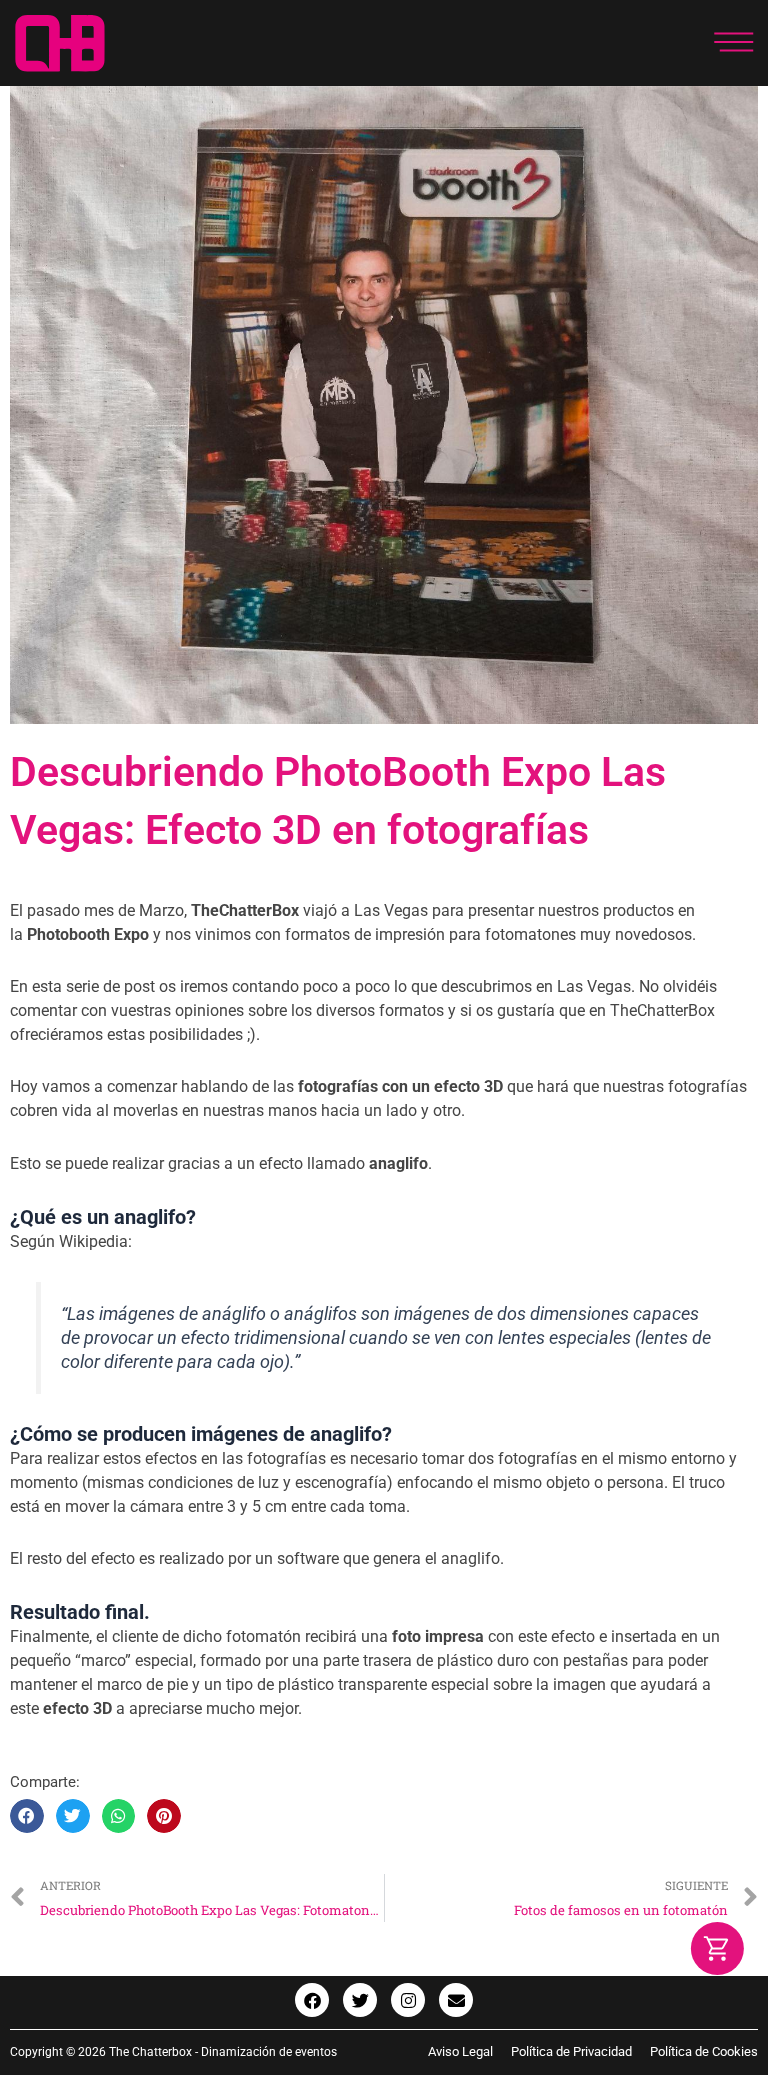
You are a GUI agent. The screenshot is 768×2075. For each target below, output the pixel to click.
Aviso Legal (469, 2051)
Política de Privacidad (571, 2051)
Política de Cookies (704, 2051)
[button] (27, 1816)
